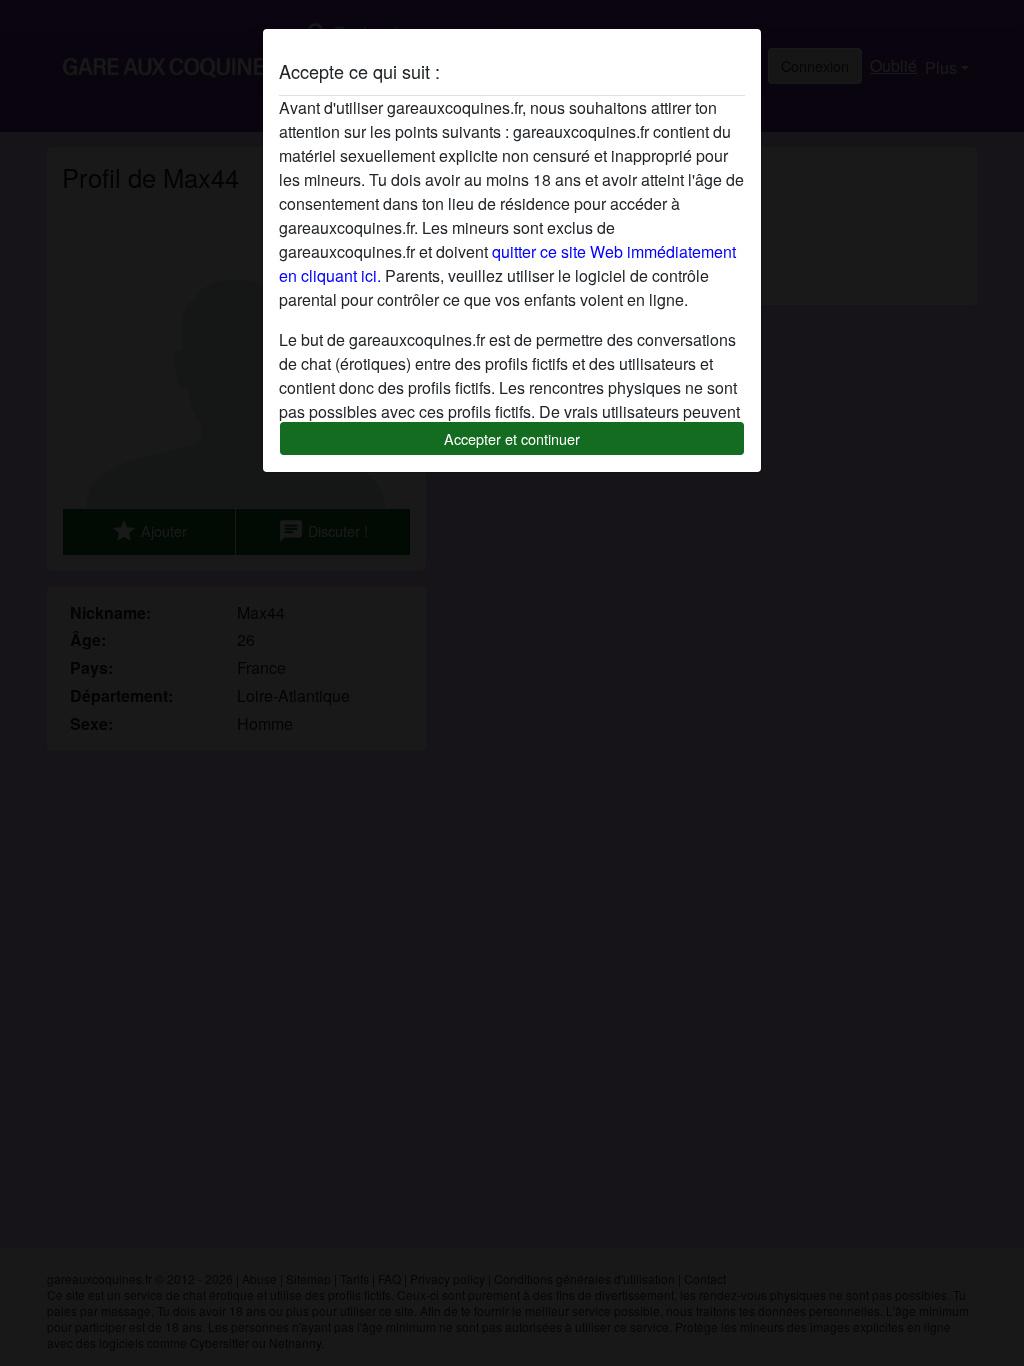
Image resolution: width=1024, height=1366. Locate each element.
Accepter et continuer (512, 438)
